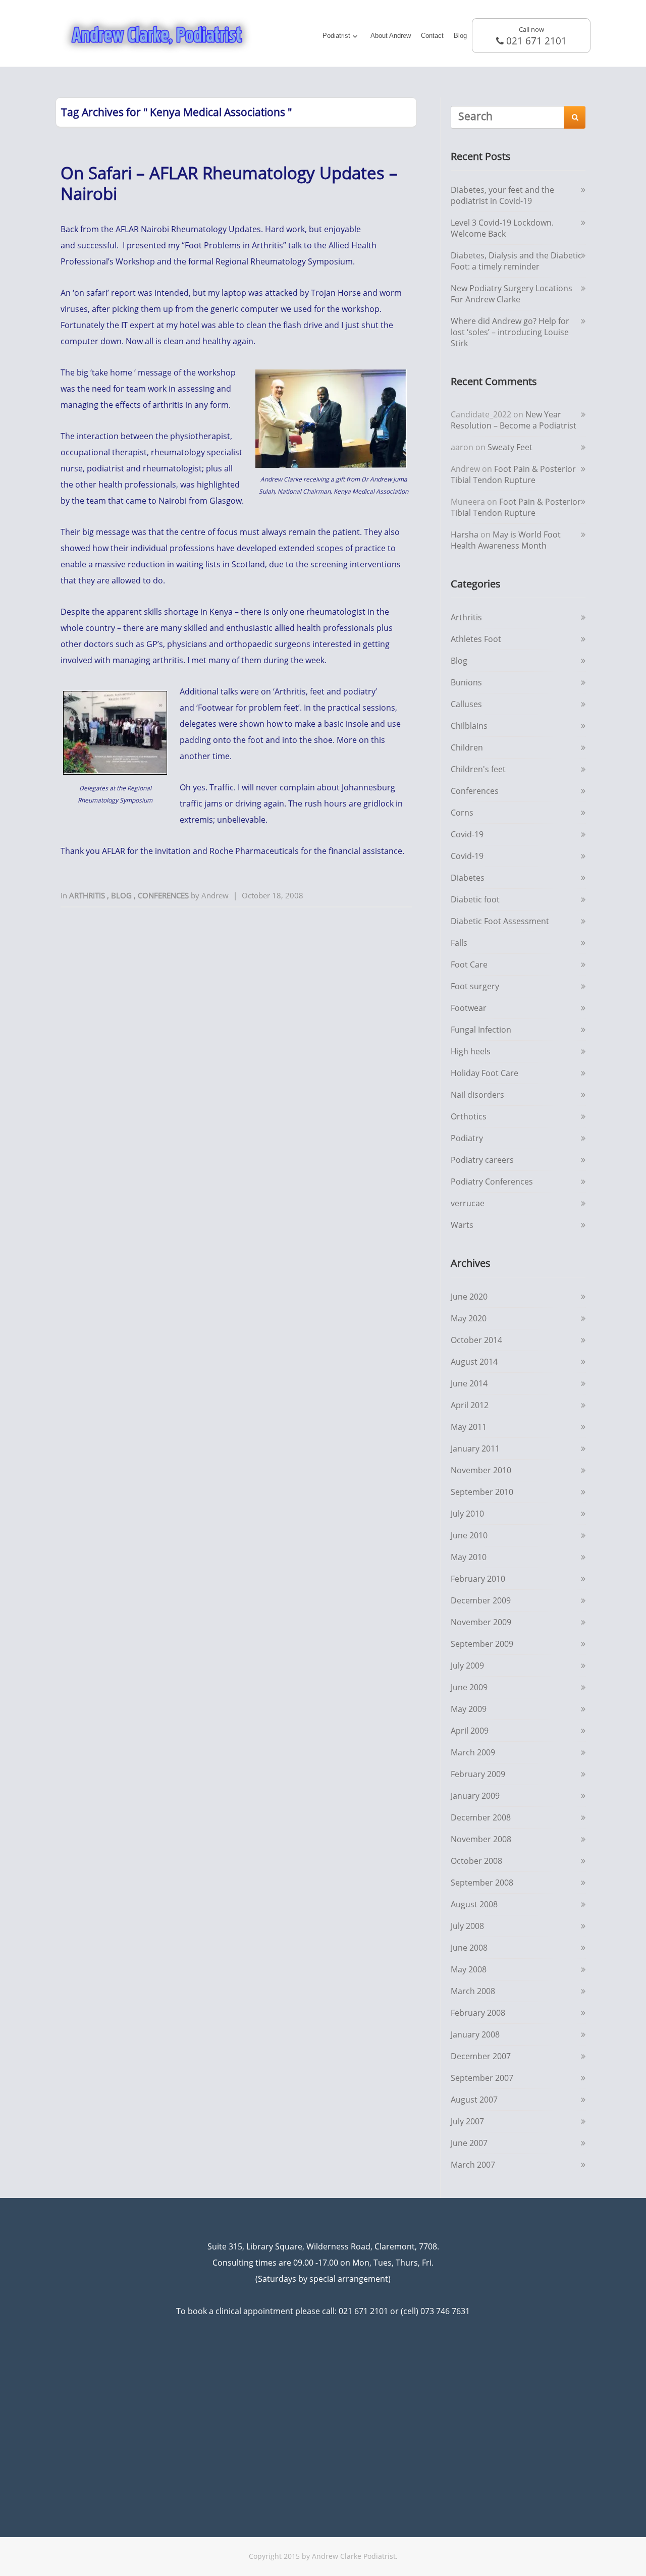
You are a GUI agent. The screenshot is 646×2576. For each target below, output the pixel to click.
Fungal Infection (481, 1030)
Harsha (465, 534)
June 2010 (469, 1535)
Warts (462, 1225)
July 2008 (467, 1926)
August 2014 (474, 1362)
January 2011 (475, 1448)
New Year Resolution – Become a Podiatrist (514, 420)
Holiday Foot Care (484, 1073)
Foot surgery (475, 986)
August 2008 (474, 1904)
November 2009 (481, 1622)
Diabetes (468, 878)
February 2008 (478, 2013)
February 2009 (478, 1774)
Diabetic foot (475, 899)
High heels (471, 1051)
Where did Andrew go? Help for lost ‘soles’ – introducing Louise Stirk (510, 332)
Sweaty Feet (510, 447)
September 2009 (482, 1644)
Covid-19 (467, 834)
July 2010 (467, 1514)
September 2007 (482, 2078)
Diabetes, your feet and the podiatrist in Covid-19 (502, 195)
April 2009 (470, 1731)
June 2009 (469, 1687)
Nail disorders (477, 1095)
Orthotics (469, 1116)
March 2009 (473, 1752)
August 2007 (474, 2100)
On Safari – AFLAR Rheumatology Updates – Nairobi (229, 183)
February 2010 (478, 1579)
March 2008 (473, 1991)
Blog (460, 36)
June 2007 (469, 2143)
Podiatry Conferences (492, 1182)
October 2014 (476, 1340)
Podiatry (467, 1138)
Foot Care (469, 964)
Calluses (466, 704)
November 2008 (481, 1839)
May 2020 (469, 1318)
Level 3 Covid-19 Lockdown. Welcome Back (502, 228)
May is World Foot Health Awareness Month (506, 540)
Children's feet (478, 769)
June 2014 (469, 1383)
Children (467, 747)
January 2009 (475, 1796)
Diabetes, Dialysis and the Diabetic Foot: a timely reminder (516, 261)
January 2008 (475, 2034)
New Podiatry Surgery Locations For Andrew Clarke (512, 294)
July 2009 (467, 1666)
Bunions (466, 682)
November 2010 (481, 1470)
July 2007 (467, 2121)
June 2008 (469, 1948)
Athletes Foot (476, 639)
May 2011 (469, 1427)
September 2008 (482, 1883)
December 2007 (481, 2056)
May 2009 (469, 1709)
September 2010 (482, 1492)
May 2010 (469, 1557)
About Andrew (391, 36)
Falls (459, 943)
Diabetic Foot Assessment (500, 921)
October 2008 (476, 1861)
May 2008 (469, 1969)
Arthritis (88, 895)
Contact (432, 36)
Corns (462, 813)
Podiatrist (336, 36)
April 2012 (470, 1405)
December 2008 (481, 1817)
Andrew (215, 895)
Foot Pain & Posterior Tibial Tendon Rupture (513, 474)
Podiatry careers (482, 1160)
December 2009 (481, 1600)
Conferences (164, 895)
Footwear (469, 1008)
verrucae (468, 1203)
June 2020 (469, 1297)
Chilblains (469, 726)
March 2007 (473, 2165)
